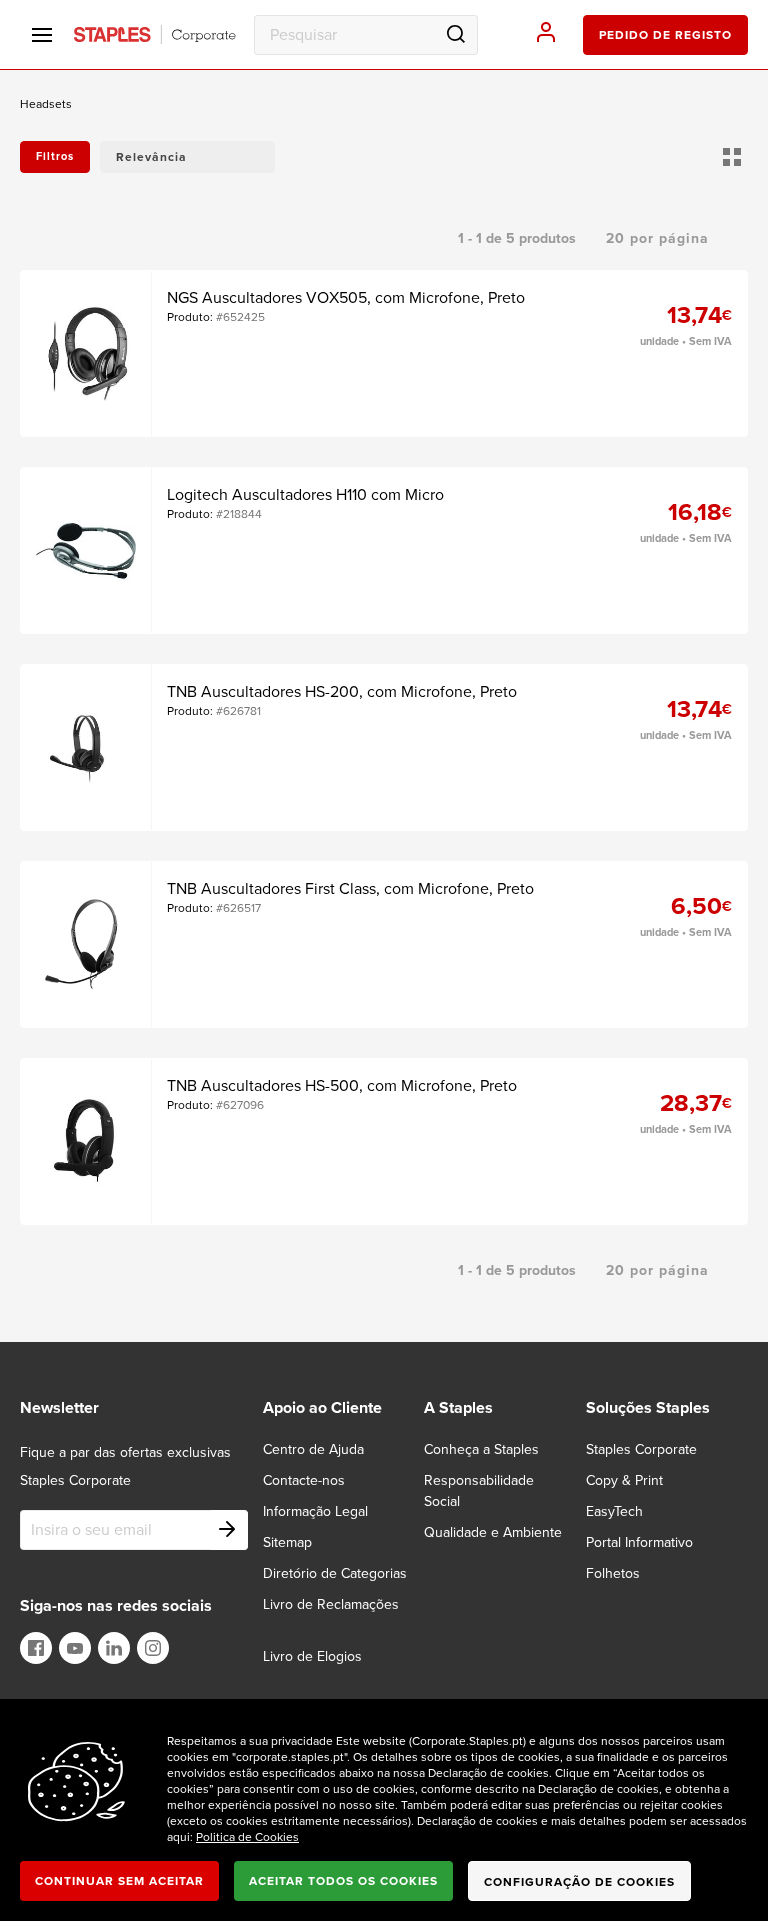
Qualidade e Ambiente (493, 1532)
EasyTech (614, 1511)
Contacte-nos (304, 1480)
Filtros (55, 156)
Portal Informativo (639, 1542)
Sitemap (287, 1542)
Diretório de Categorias (335, 1573)
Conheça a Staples (481, 1449)
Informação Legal (315, 1511)
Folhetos (613, 1573)
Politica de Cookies (247, 1837)
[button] (187, 157)
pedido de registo (665, 35)
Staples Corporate (641, 1449)
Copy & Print (624, 1480)
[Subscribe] (228, 1530)
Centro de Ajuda (313, 1449)
